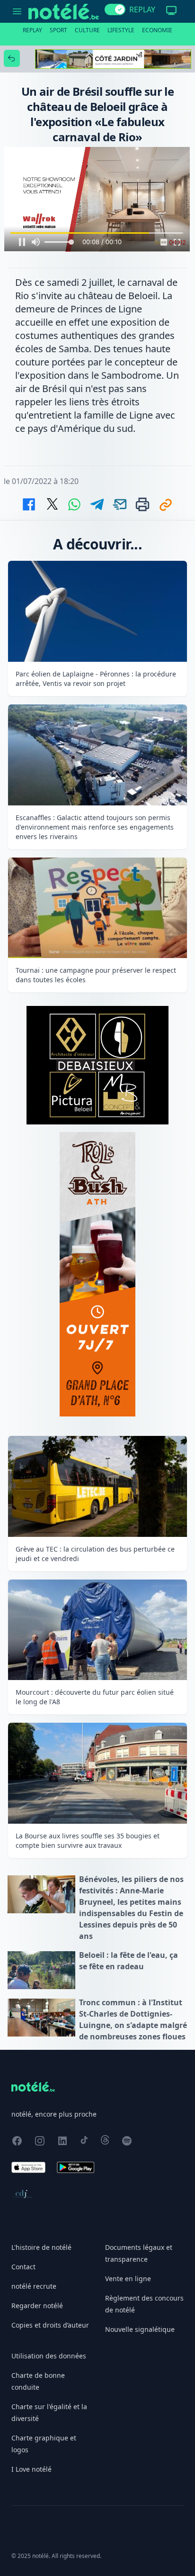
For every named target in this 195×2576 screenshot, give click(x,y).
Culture (87, 30)
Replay (32, 30)
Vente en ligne (128, 2279)
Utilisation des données (49, 2356)
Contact (23, 2267)
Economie (157, 30)
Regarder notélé (37, 2306)
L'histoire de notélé (41, 2247)
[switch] (115, 9)
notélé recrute (34, 2286)
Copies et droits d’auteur (50, 2325)
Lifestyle (121, 30)
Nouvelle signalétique (140, 2329)
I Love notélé (31, 2469)
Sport (58, 30)
